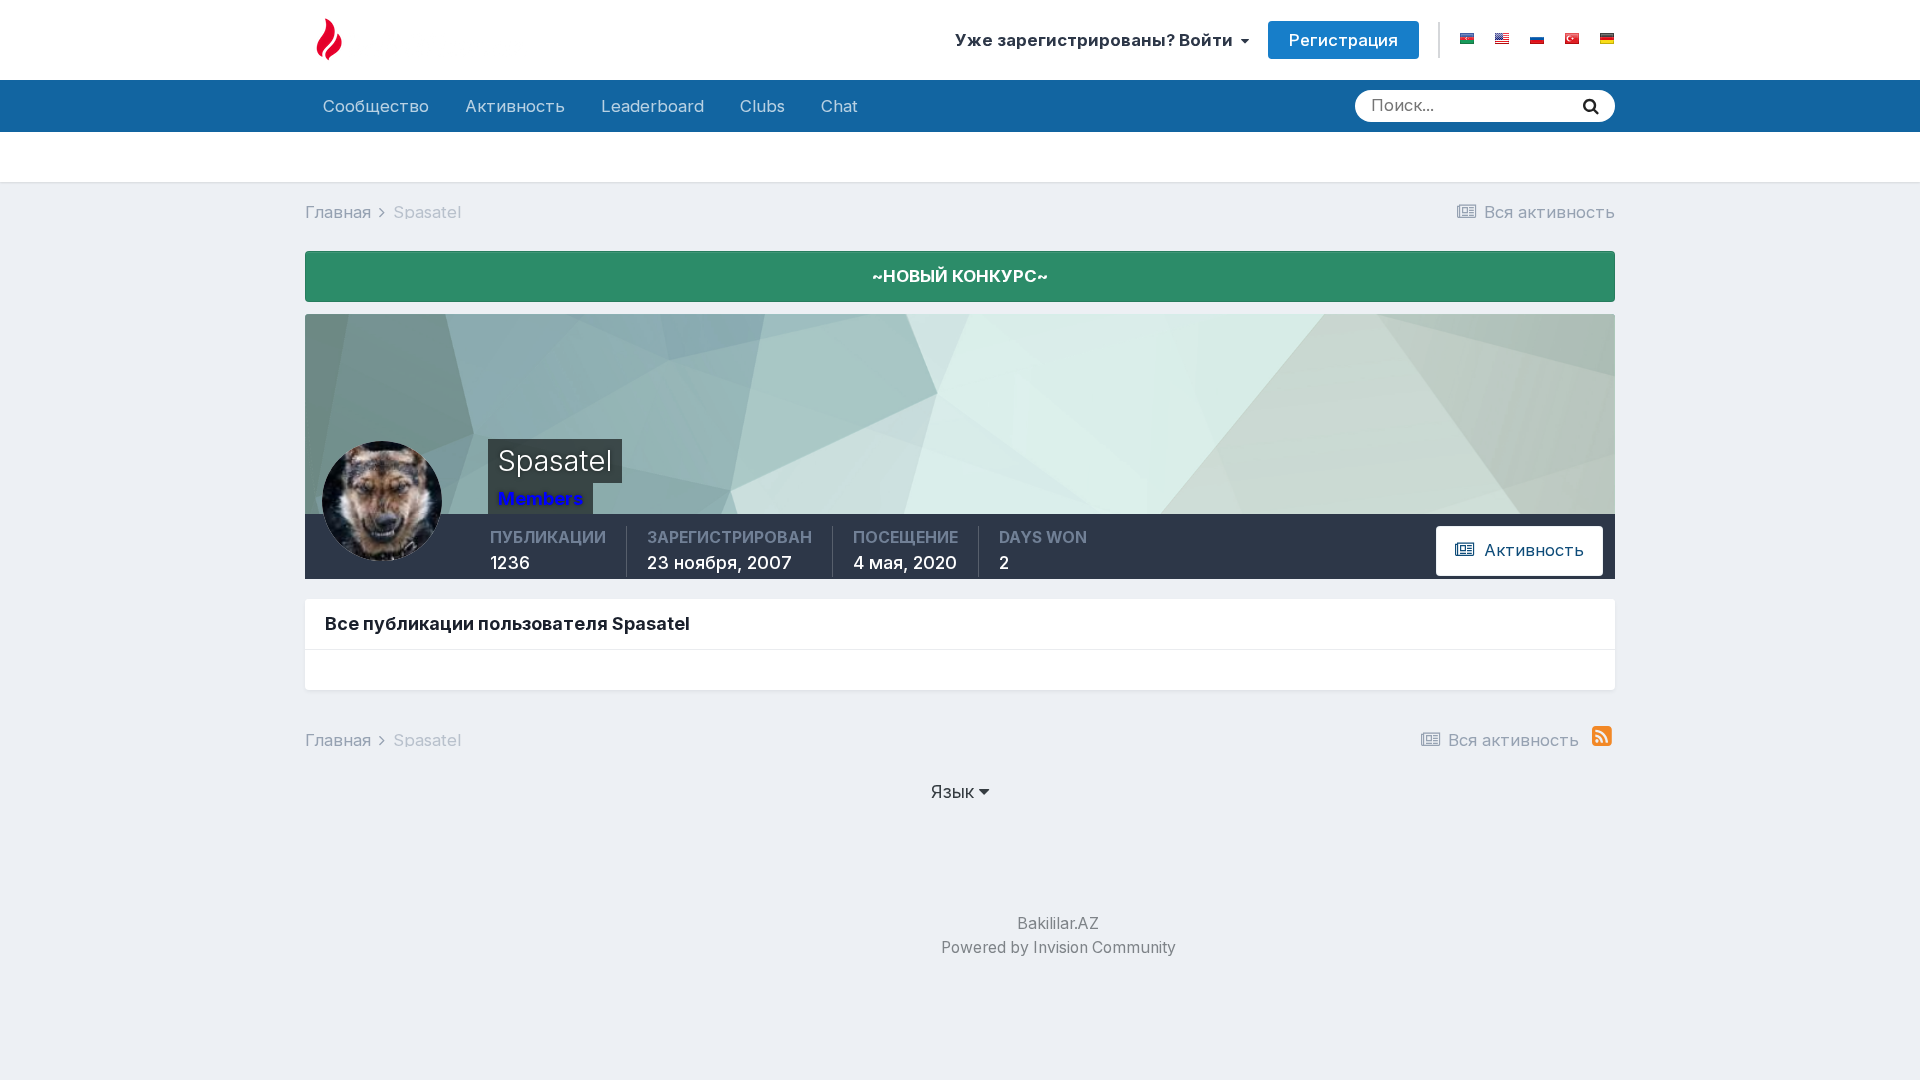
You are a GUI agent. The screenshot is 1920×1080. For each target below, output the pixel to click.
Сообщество (376, 106)
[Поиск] (1591, 106)
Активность (515, 106)
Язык (955, 791)
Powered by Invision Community (1058, 947)
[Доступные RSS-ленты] (1602, 736)
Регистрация (1343, 40)
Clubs (762, 106)
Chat (839, 106)
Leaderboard (652, 106)
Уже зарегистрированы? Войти (1098, 40)
